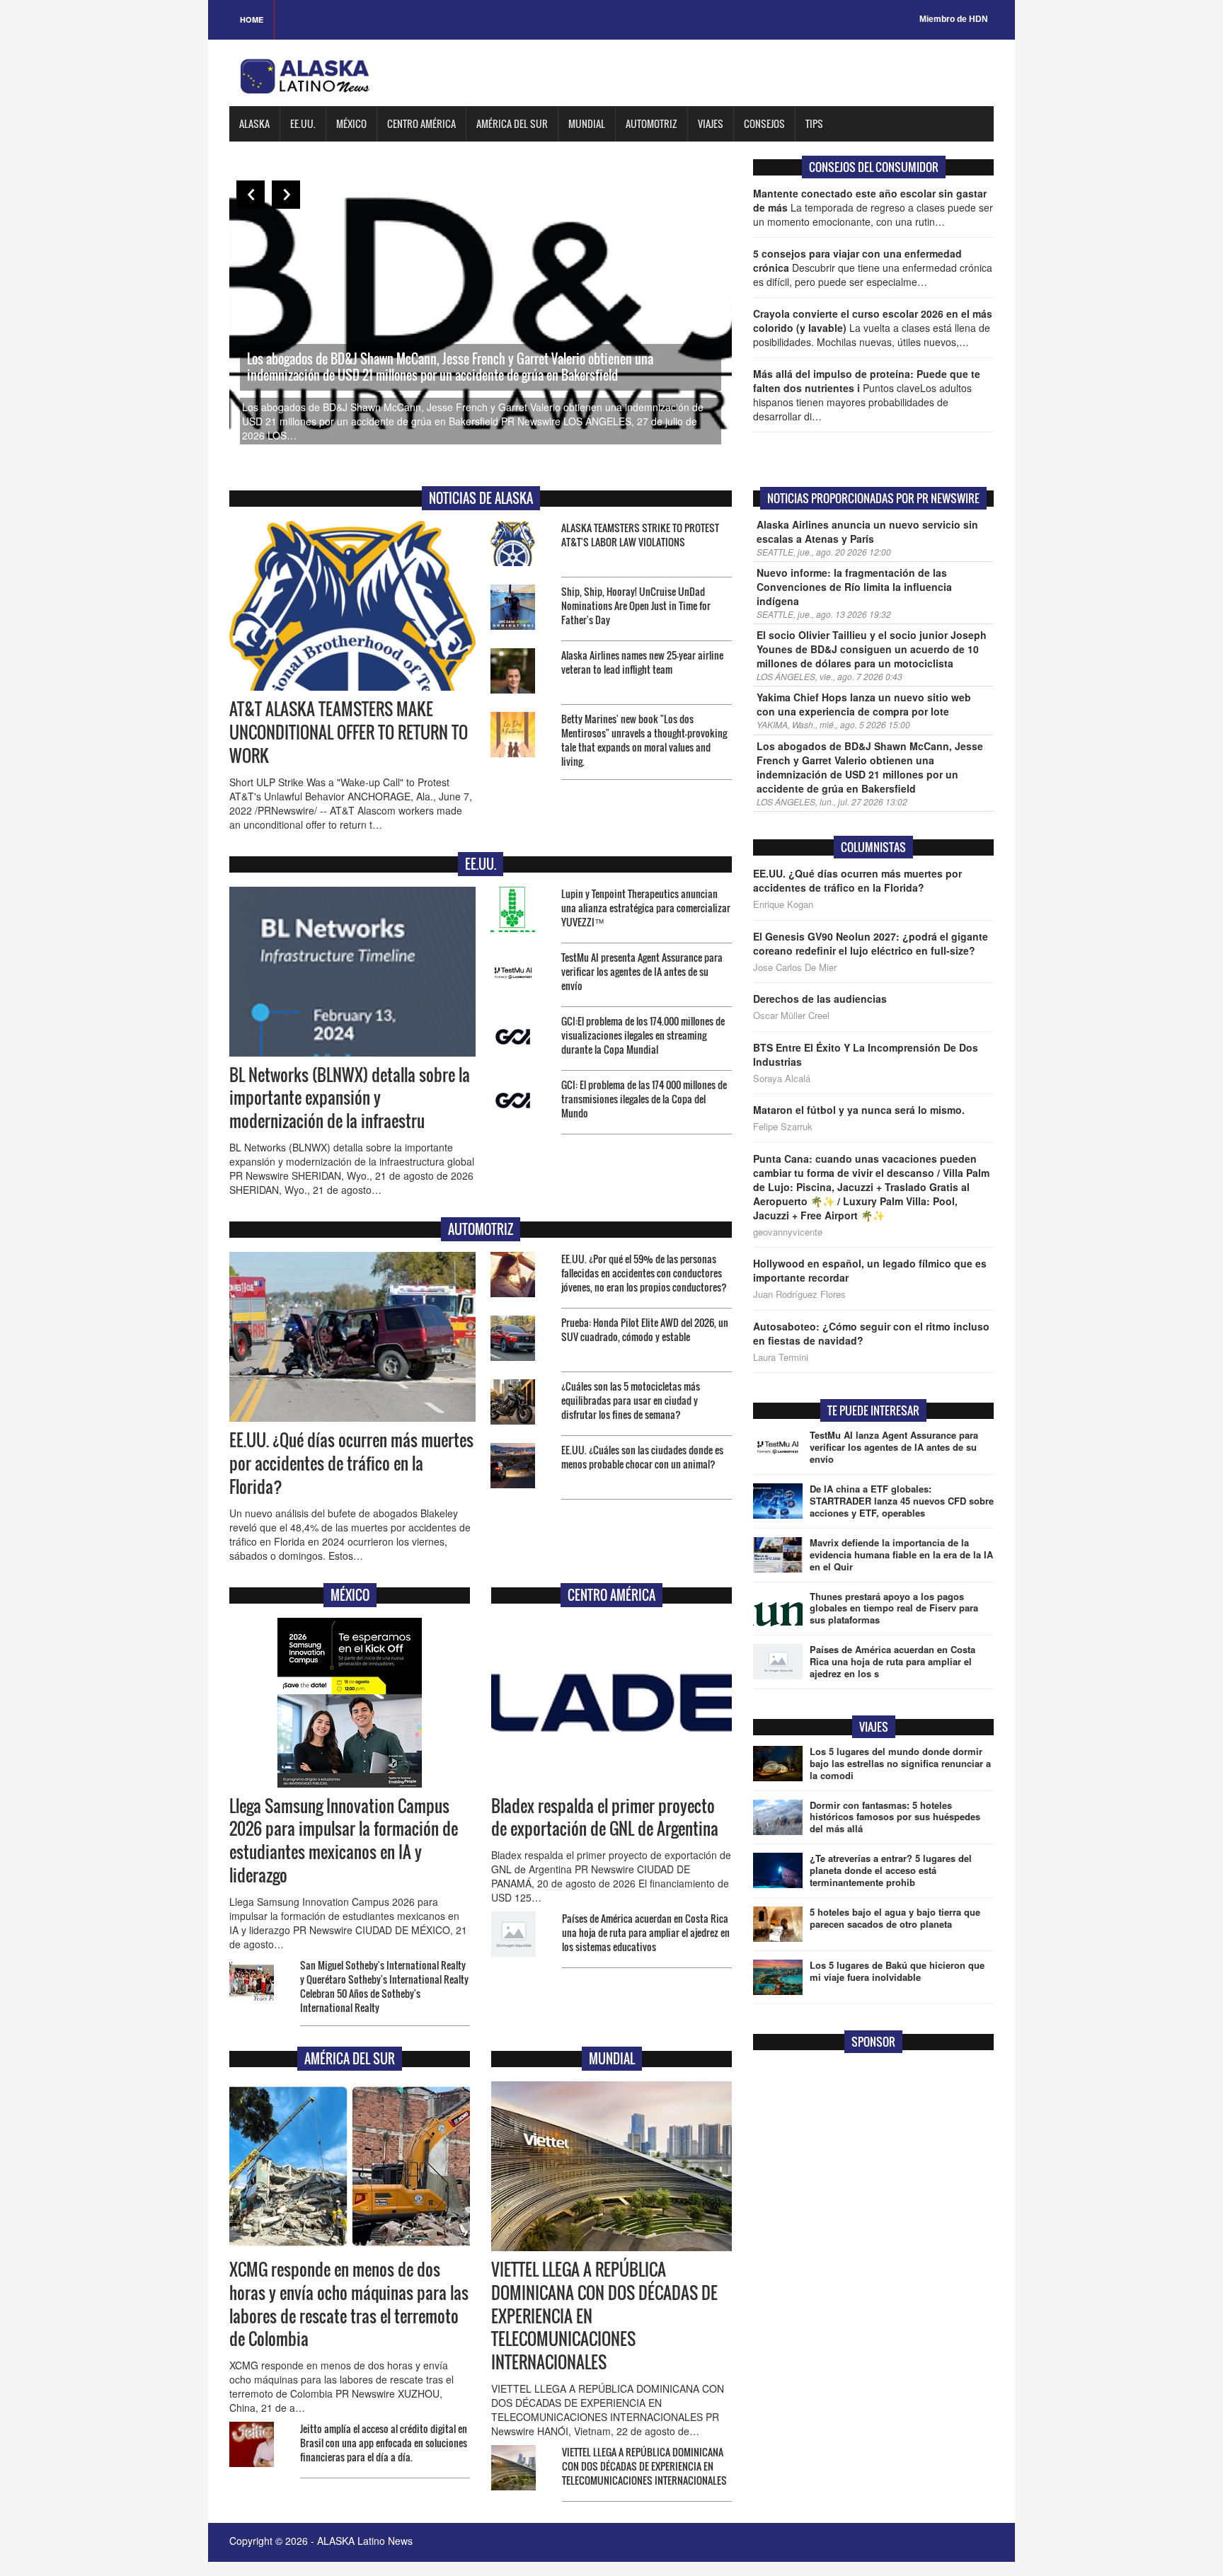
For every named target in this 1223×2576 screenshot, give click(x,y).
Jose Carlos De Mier (795, 967)
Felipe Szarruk (783, 1127)
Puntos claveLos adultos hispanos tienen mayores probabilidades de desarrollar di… (867, 395)
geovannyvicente (788, 1232)
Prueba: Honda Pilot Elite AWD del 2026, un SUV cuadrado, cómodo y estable (645, 1329)
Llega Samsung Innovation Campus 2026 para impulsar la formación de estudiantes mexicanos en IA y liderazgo (344, 1841)
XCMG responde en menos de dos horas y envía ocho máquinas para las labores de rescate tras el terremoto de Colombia (349, 2305)
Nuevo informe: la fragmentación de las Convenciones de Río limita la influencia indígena (854, 587)
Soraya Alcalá (782, 1079)
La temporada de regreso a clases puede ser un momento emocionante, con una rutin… (873, 207)
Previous (251, 195)
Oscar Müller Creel (791, 1016)
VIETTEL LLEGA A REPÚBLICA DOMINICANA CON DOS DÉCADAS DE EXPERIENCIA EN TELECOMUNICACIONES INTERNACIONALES (644, 2466)
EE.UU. (303, 123)
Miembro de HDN (954, 19)
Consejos (764, 123)
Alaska (254, 123)
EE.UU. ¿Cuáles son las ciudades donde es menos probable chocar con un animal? (642, 1457)
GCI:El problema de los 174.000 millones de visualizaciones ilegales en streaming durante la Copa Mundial (643, 1035)
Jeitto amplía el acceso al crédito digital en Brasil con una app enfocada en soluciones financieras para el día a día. (384, 2443)
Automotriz (651, 123)
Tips (814, 123)
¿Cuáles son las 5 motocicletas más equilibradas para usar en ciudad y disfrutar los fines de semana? (631, 1400)
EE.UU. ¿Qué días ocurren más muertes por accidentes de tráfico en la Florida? (351, 1464)
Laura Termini (781, 1357)
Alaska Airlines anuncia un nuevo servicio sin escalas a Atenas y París (867, 531)
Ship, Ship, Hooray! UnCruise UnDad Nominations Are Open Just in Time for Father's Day (636, 605)
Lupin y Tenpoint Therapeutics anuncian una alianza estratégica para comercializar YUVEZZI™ (646, 908)
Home (252, 19)
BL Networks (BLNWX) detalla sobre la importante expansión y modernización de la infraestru (350, 1098)
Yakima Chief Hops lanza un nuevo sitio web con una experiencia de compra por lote (864, 704)
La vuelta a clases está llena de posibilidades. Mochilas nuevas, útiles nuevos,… (873, 328)
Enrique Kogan (783, 904)
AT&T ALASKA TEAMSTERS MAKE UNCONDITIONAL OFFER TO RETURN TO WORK (349, 732)
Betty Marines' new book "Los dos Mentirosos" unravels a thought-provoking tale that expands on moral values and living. (644, 740)
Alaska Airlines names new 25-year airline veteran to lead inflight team (642, 662)
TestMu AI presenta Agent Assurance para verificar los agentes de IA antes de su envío (642, 971)
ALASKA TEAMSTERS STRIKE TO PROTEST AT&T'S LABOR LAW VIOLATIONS (640, 535)
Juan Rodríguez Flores (799, 1294)
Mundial (587, 123)
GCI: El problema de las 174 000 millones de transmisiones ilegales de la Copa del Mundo (644, 1099)
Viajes (711, 123)
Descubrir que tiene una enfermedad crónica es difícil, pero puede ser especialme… (873, 268)
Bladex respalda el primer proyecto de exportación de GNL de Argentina (605, 1818)
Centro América (421, 123)
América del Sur (512, 123)
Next (286, 195)
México (351, 123)
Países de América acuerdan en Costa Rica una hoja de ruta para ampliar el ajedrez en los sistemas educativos (646, 1932)
